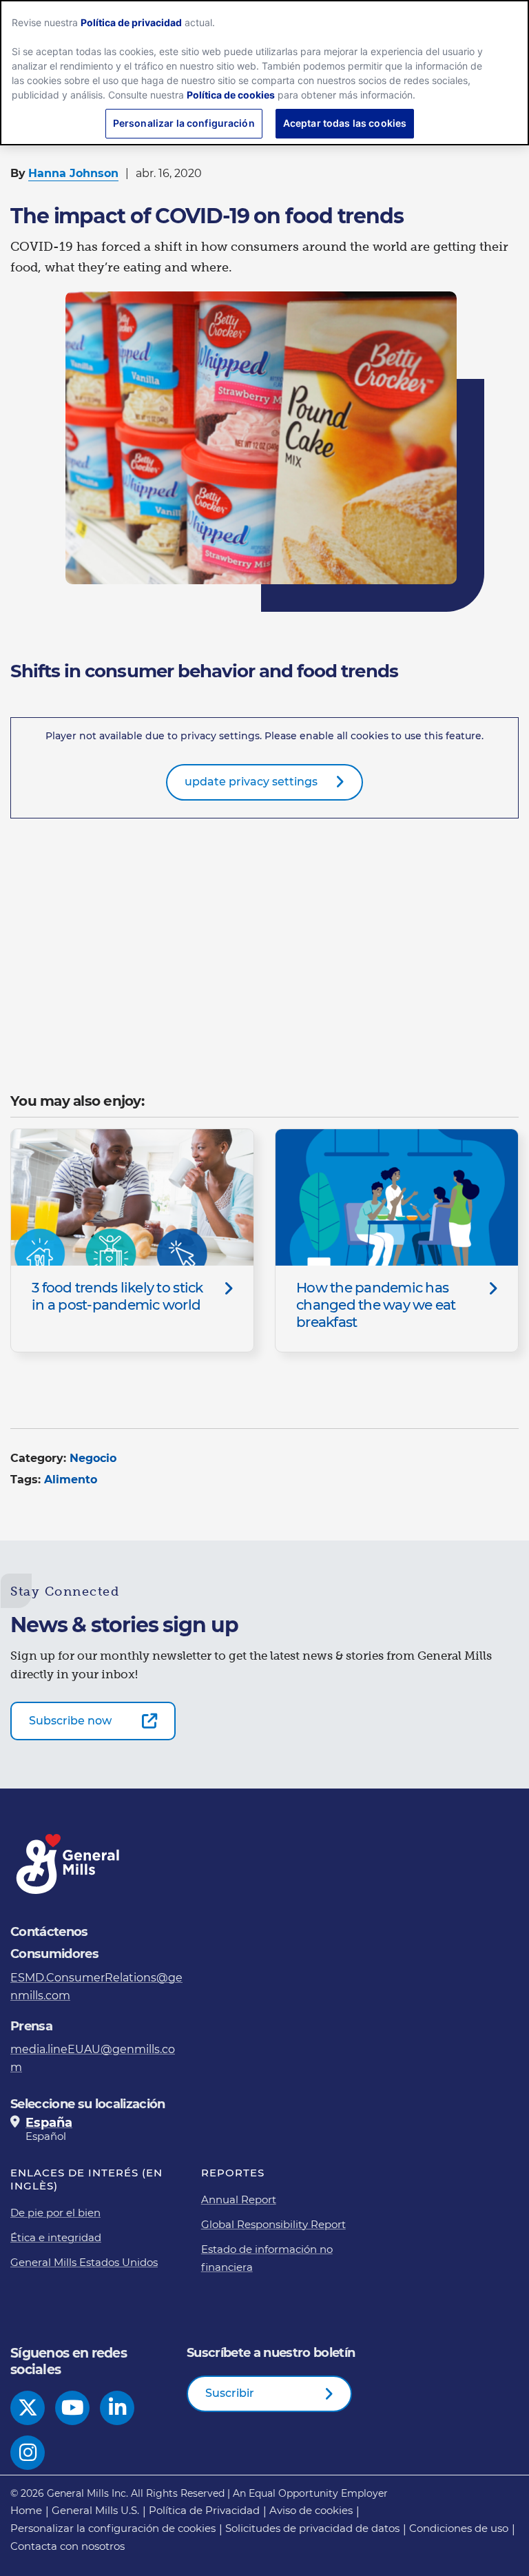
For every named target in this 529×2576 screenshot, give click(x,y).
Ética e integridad (56, 2237)
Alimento (71, 1480)
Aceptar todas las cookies (345, 123)
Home (26, 2510)
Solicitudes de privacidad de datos (312, 2528)
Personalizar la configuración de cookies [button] (113, 2528)
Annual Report (239, 2199)
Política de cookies (231, 95)
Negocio (93, 1458)
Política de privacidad (131, 22)
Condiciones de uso (459, 2528)
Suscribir (230, 2393)
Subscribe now (70, 1721)
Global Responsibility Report (273, 2224)
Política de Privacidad (204, 2510)
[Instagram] (28, 2453)
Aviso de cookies (311, 2510)
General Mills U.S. (95, 2510)
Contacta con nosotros (68, 2546)
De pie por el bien (55, 2213)
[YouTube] (73, 2408)
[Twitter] (28, 2408)
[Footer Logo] (69, 1864)
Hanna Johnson (73, 173)
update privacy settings (251, 782)
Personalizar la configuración (184, 123)
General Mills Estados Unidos (84, 2262)
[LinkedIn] (117, 2408)
